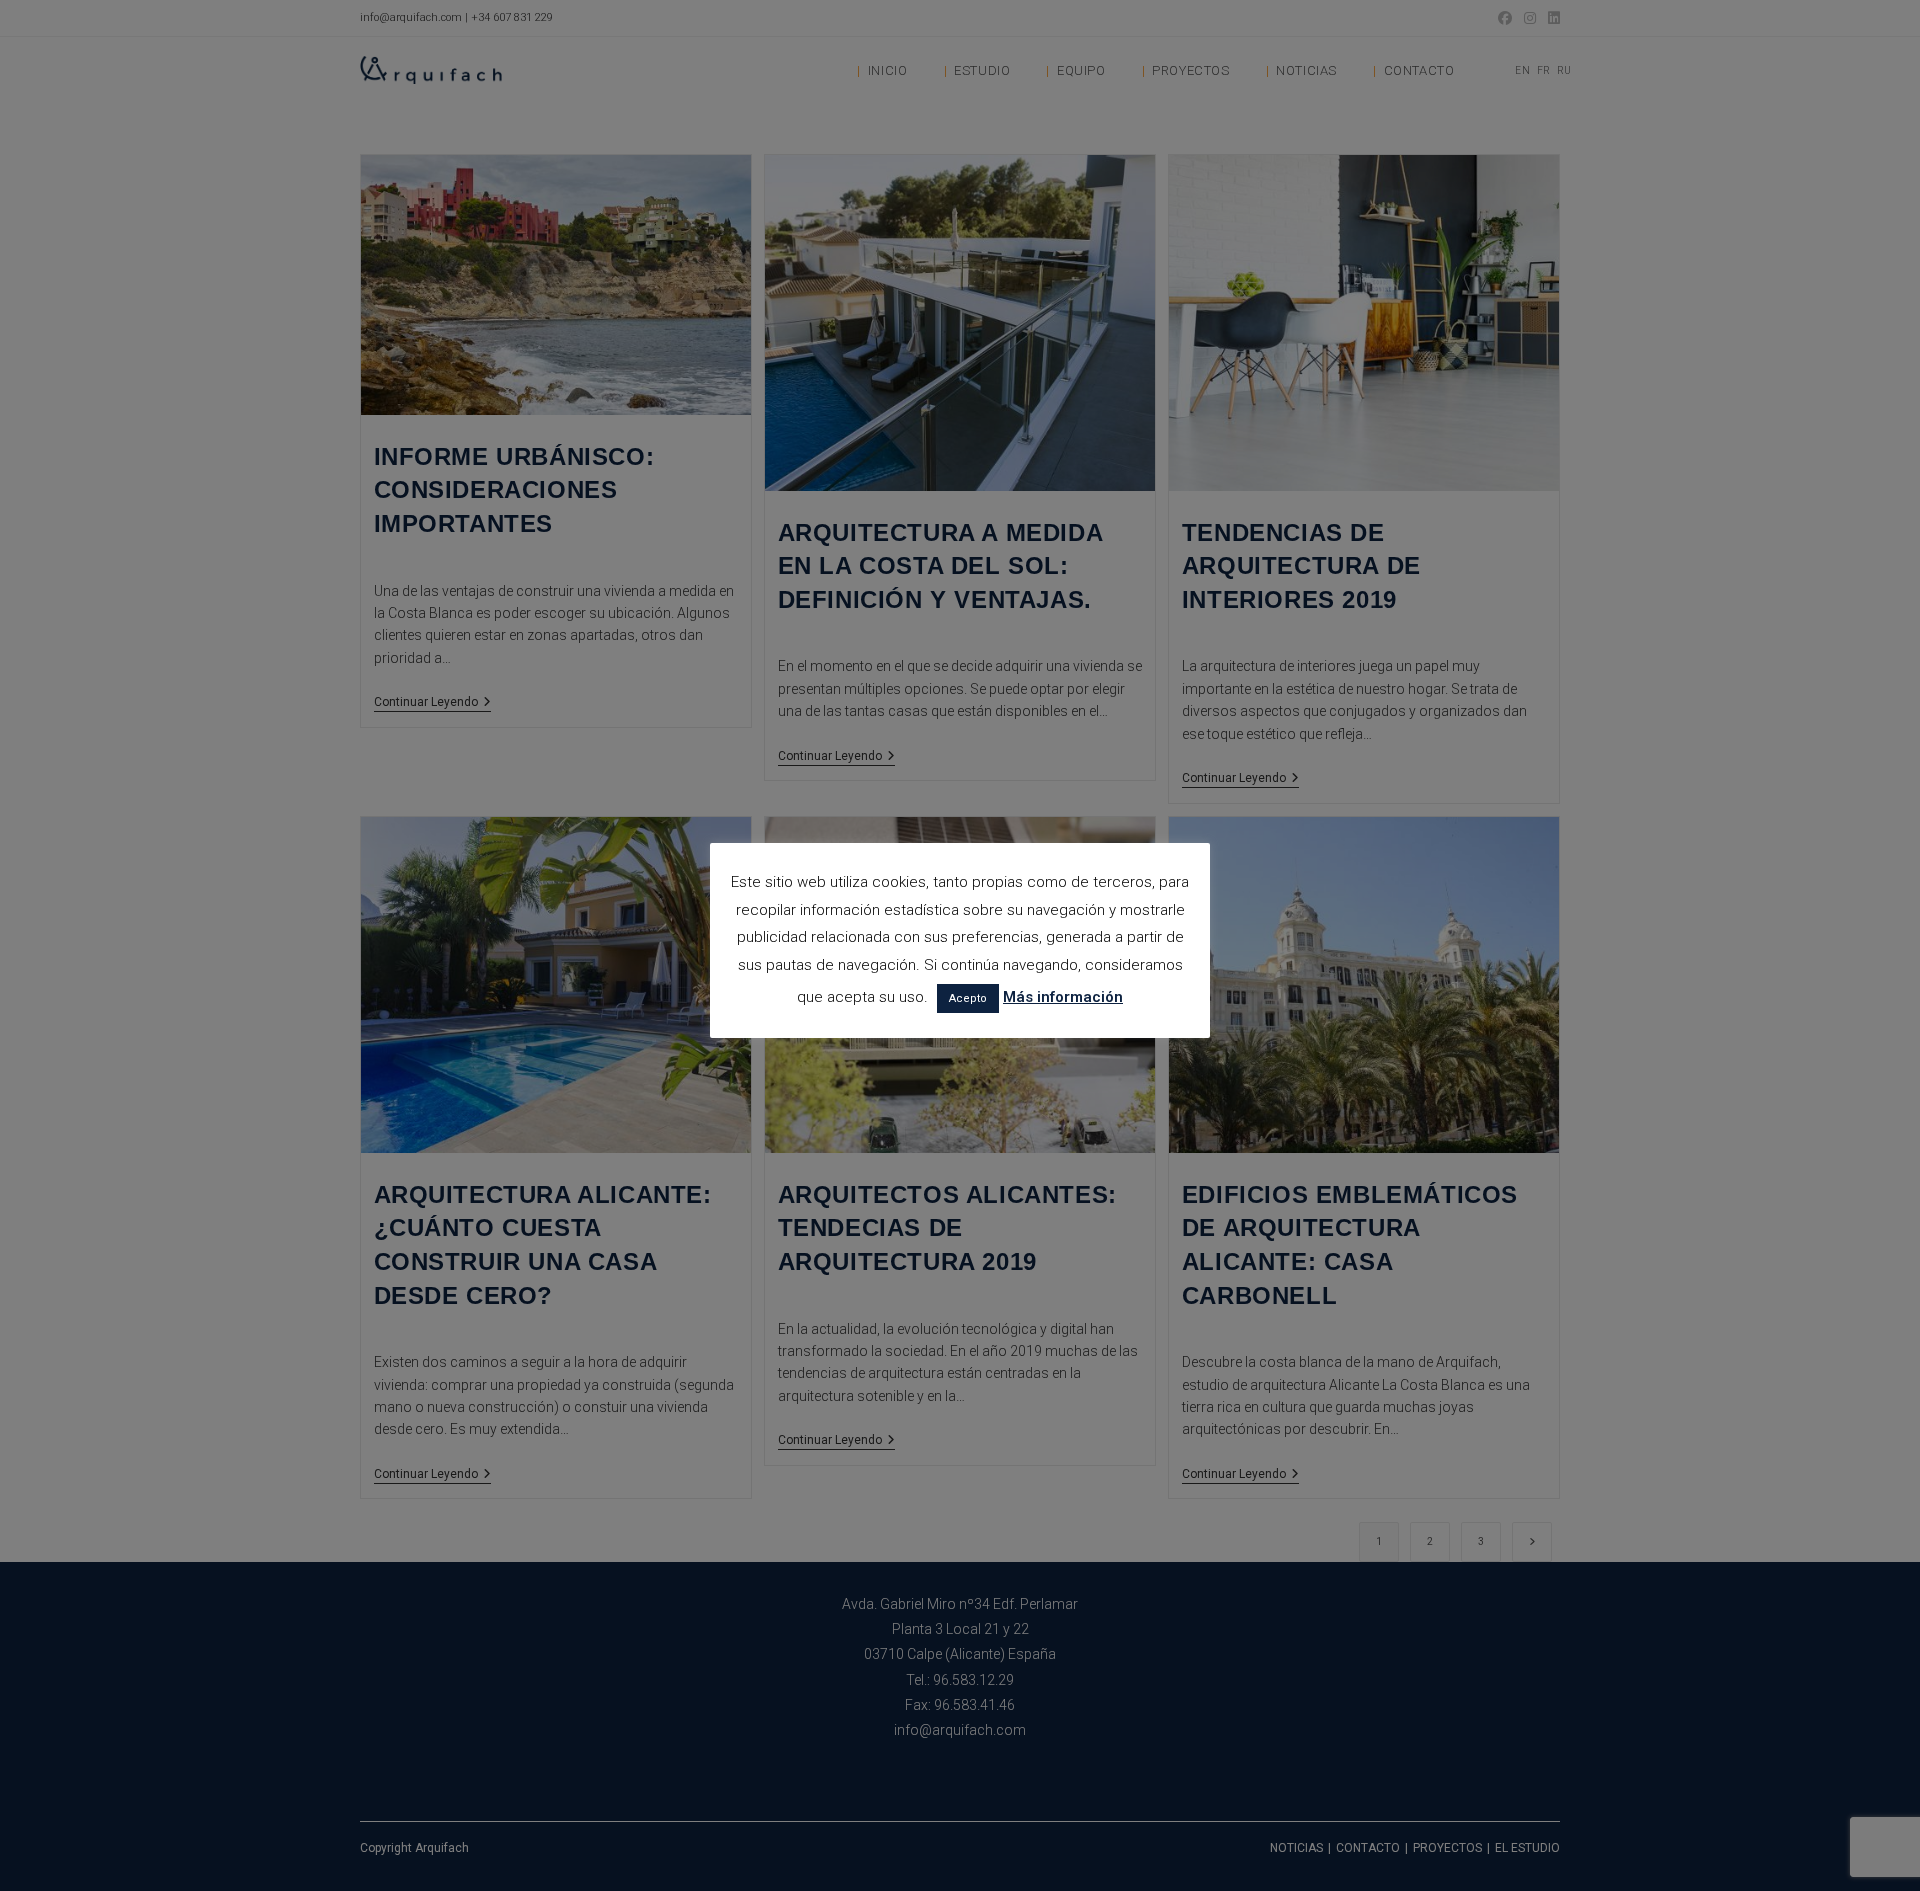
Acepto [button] (968, 998)
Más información (1063, 997)
